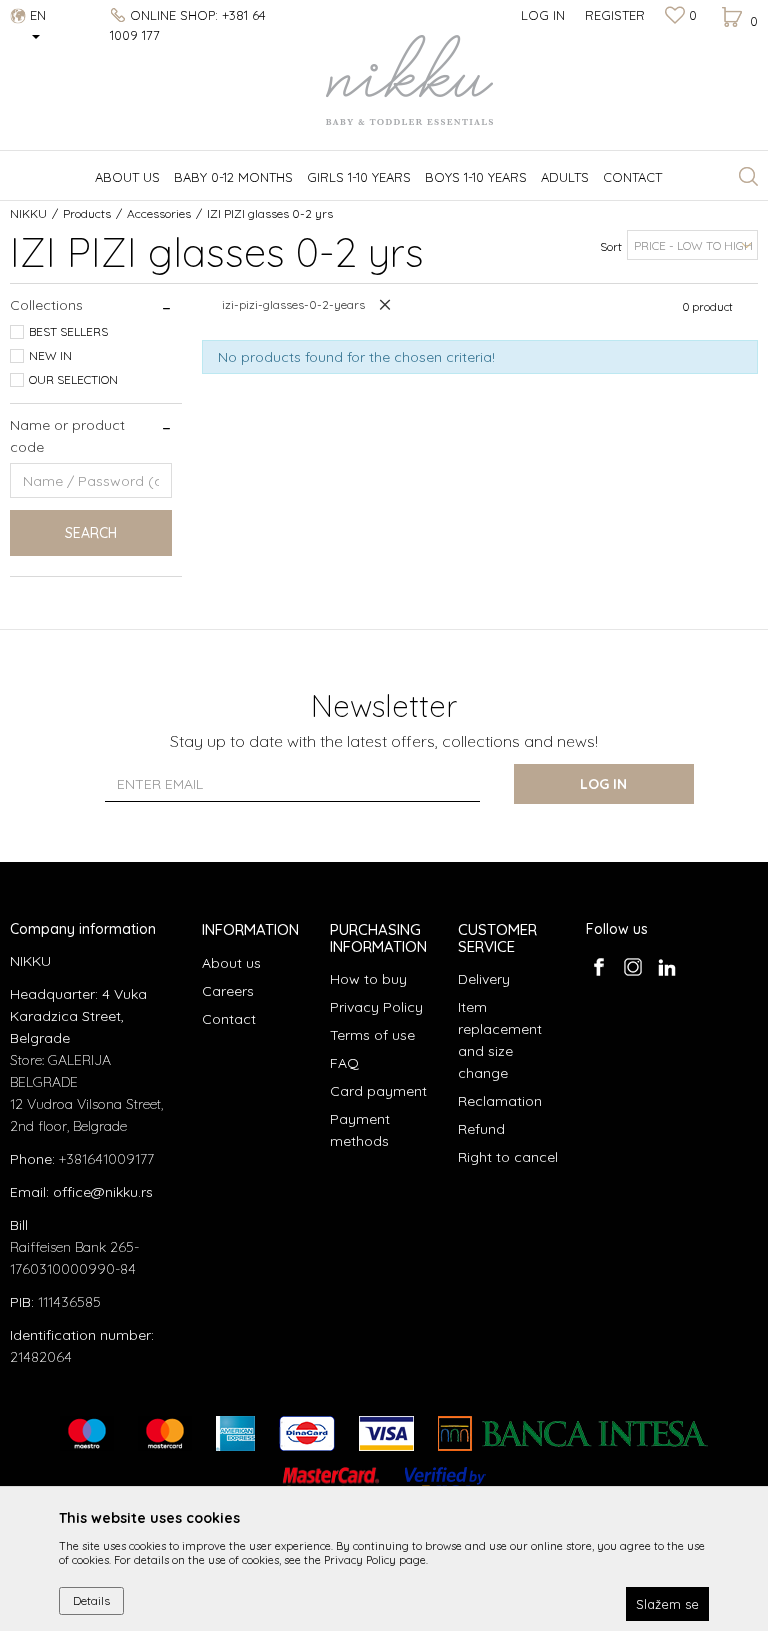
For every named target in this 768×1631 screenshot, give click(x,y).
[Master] (165, 1433)
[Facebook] (598, 967)
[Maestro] (87, 1433)
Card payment (378, 1091)
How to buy (368, 979)
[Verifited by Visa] (445, 1484)
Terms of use (372, 1035)
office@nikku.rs (103, 1192)
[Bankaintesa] (573, 1433)
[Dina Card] (307, 1433)
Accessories (159, 213)
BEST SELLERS (68, 331)
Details (91, 1600)
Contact (229, 1019)
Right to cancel (508, 1157)
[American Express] (235, 1433)
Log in (603, 784)
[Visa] (386, 1433)
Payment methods (360, 1130)
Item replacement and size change (500, 1040)
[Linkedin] (666, 967)
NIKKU (28, 213)
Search (91, 533)
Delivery (484, 979)
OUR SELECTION (73, 379)
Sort (611, 246)
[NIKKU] (384, 80)
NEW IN (50, 355)
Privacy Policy (376, 1007)
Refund (481, 1129)
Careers (228, 991)
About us (231, 963)
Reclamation (500, 1101)
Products (87, 213)
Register (615, 15)
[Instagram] (632, 967)
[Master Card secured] (331, 1484)
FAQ (344, 1063)
